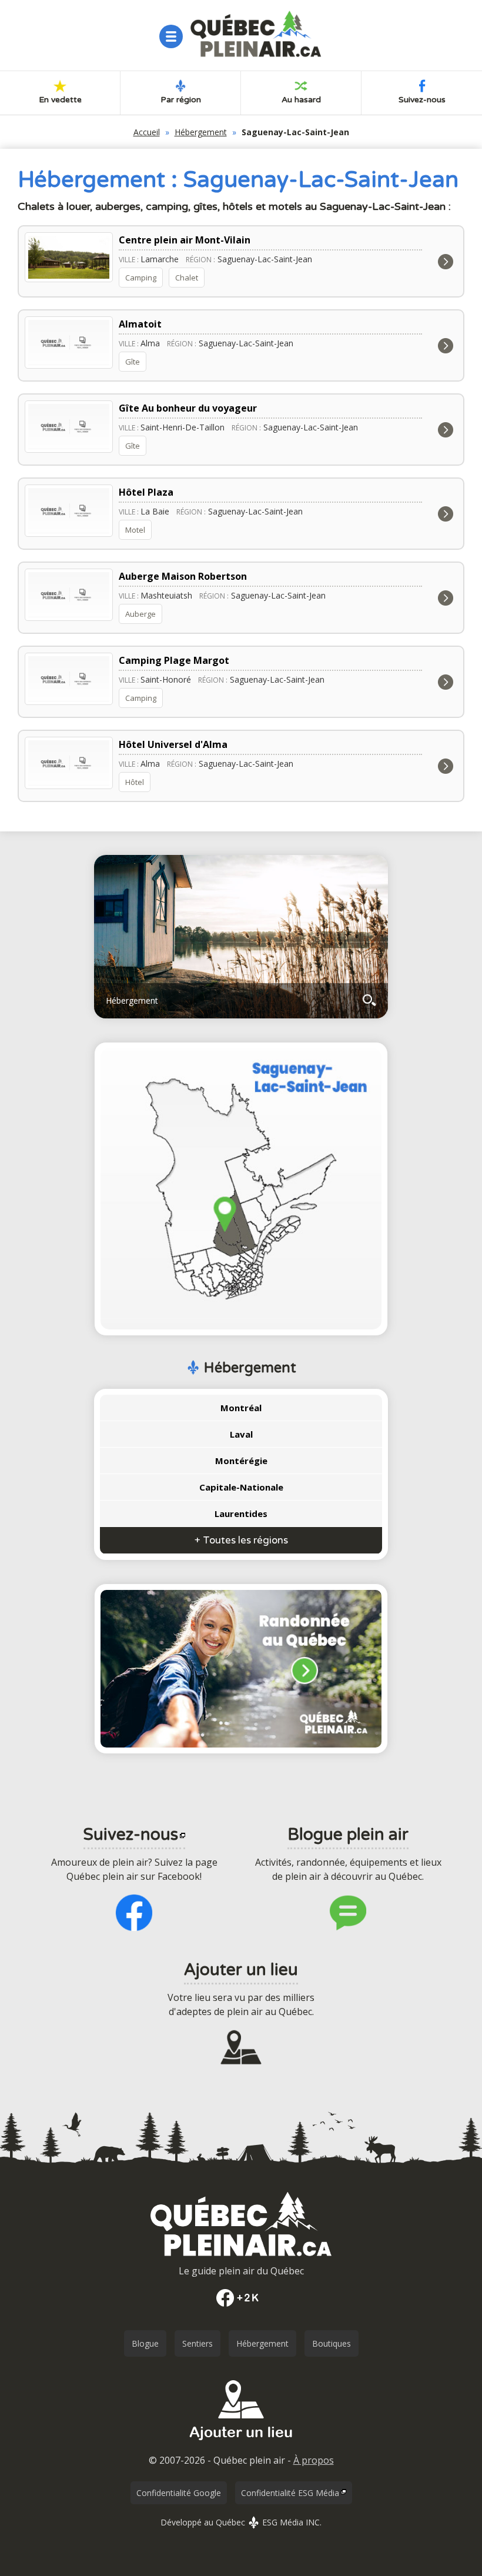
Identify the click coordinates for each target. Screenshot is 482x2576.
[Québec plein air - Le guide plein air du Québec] (256, 34)
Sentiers (198, 2343)
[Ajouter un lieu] (241, 2444)
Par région (181, 100)
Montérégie (241, 1461)
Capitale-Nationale (241, 1487)
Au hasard (301, 100)
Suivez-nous (422, 100)
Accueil (147, 132)
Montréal (241, 1408)
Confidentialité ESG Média (290, 2493)
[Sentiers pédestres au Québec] (241, 1669)
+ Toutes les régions (241, 1540)
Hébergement (201, 132)
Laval (241, 1434)
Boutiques (332, 2343)
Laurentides (241, 1513)
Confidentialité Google (179, 2493)
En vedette (60, 100)
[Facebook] (241, 2298)
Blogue (145, 2343)
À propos (314, 2460)
